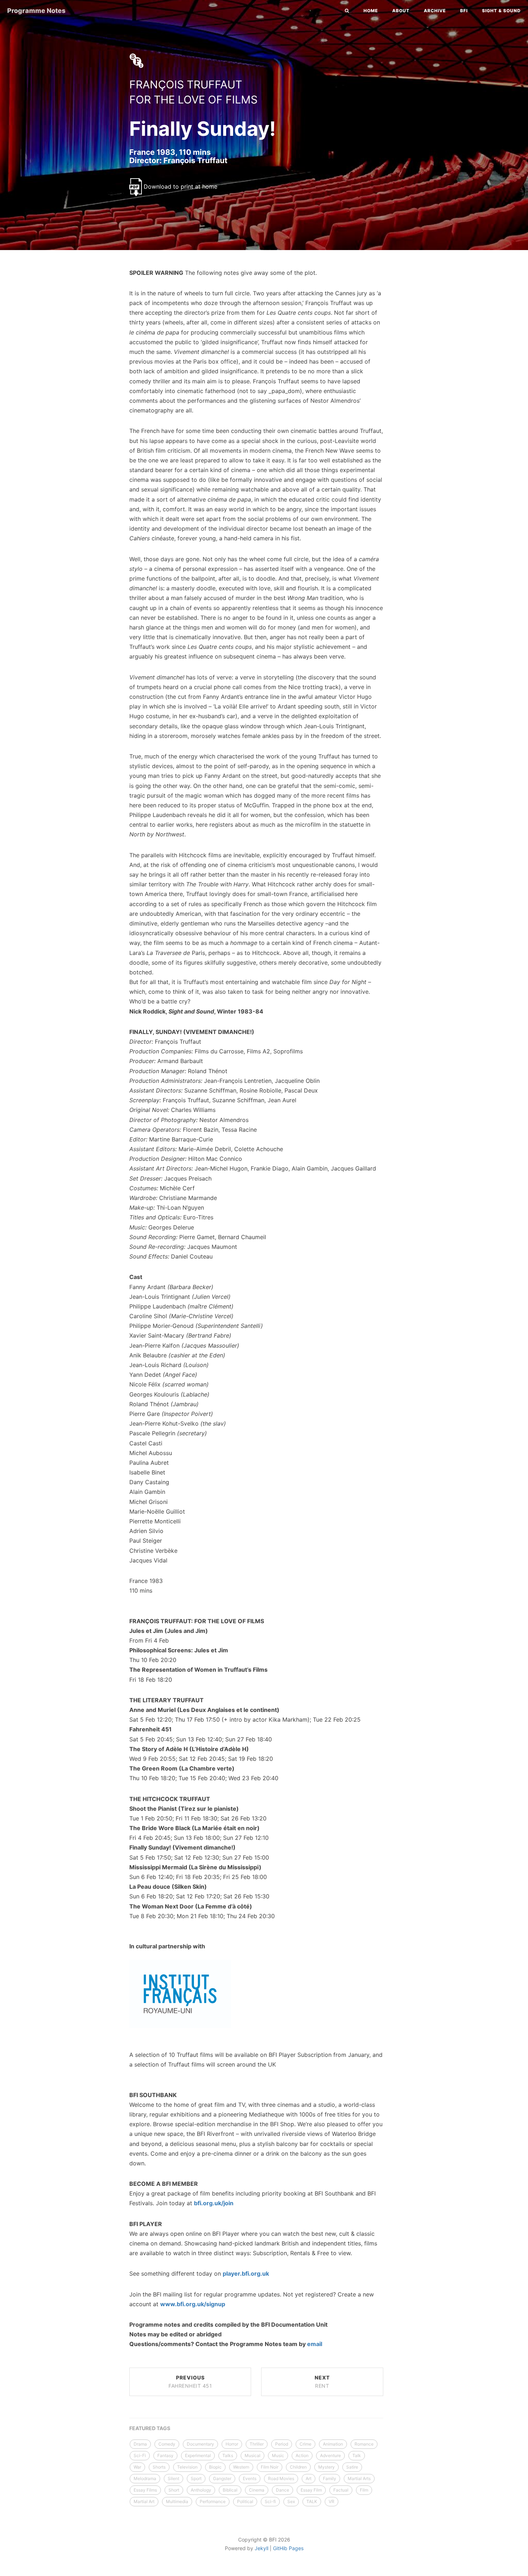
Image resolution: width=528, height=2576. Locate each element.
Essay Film (311, 2490)
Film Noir (270, 2467)
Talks (228, 2455)
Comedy (167, 2444)
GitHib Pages (288, 2548)
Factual (341, 2490)
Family (330, 2478)
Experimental (198, 2455)
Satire (352, 2467)
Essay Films (145, 2490)
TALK (312, 2501)
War (137, 2467)
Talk (357, 2455)
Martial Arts (359, 2478)
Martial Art (144, 2501)
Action (302, 2455)
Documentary (200, 2444)
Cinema (257, 2490)
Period (282, 2444)
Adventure (330, 2455)
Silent (173, 2478)
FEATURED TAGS (150, 2428)
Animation (333, 2444)
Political (245, 2501)
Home (371, 11)
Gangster (222, 2478)
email (315, 2344)
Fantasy (165, 2455)
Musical (253, 2455)
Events (250, 2478)
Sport (196, 2478)
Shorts (159, 2467)
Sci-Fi (140, 2455)
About (401, 11)
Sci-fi (270, 2501)
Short (174, 2490)
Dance (282, 2490)
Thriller (257, 2444)
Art (309, 2478)
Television (187, 2467)
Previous (190, 2382)
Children (298, 2467)
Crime (305, 2444)
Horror (232, 2444)
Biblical (230, 2490)
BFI (464, 11)
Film (364, 2490)
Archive (435, 11)
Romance (364, 2444)
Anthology (201, 2490)
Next (322, 2382)
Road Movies (281, 2478)
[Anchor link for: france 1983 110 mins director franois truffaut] (122, 160)
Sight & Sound (501, 11)
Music (278, 2455)
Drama (140, 2444)
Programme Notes (36, 11)
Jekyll (261, 2548)
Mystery (326, 2467)
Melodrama (145, 2478)
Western (241, 2467)
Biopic (215, 2467)
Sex (291, 2501)
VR (332, 2501)
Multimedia (177, 2501)
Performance (213, 2501)
